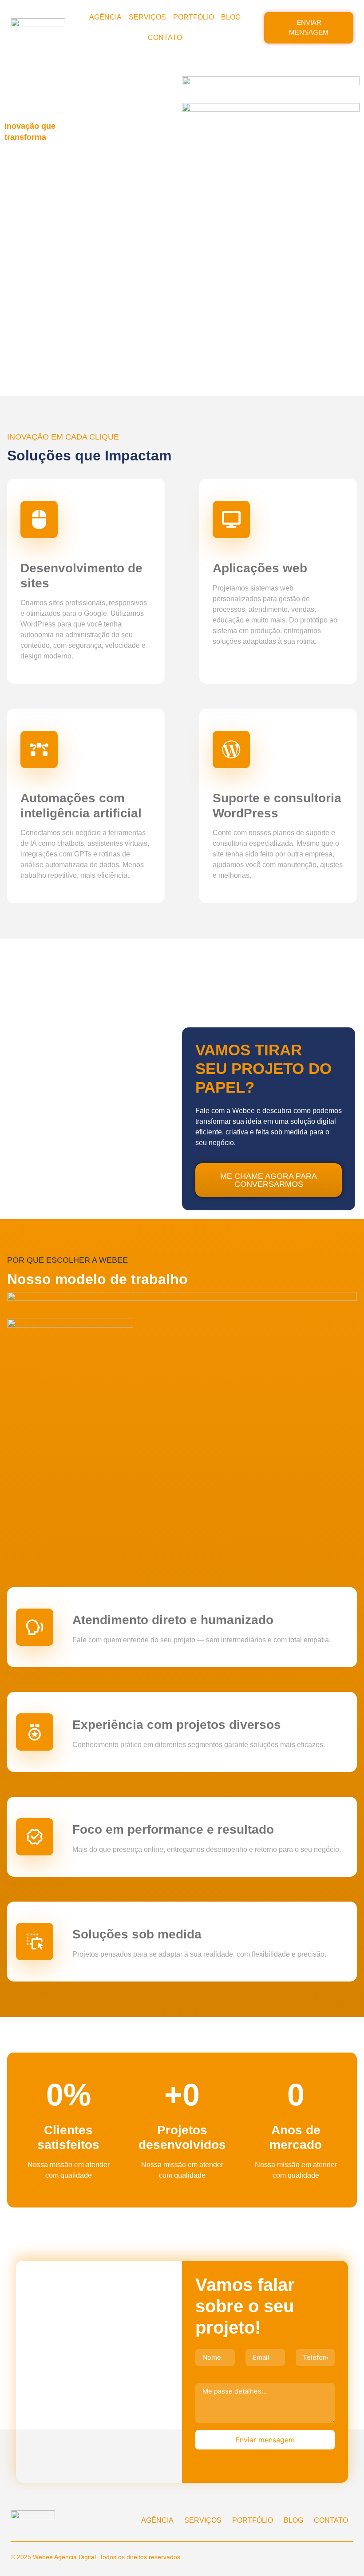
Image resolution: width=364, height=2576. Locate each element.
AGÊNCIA (105, 17)
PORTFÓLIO (194, 17)
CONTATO (165, 38)
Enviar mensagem (265, 2440)
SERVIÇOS (147, 17)
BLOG (231, 17)
